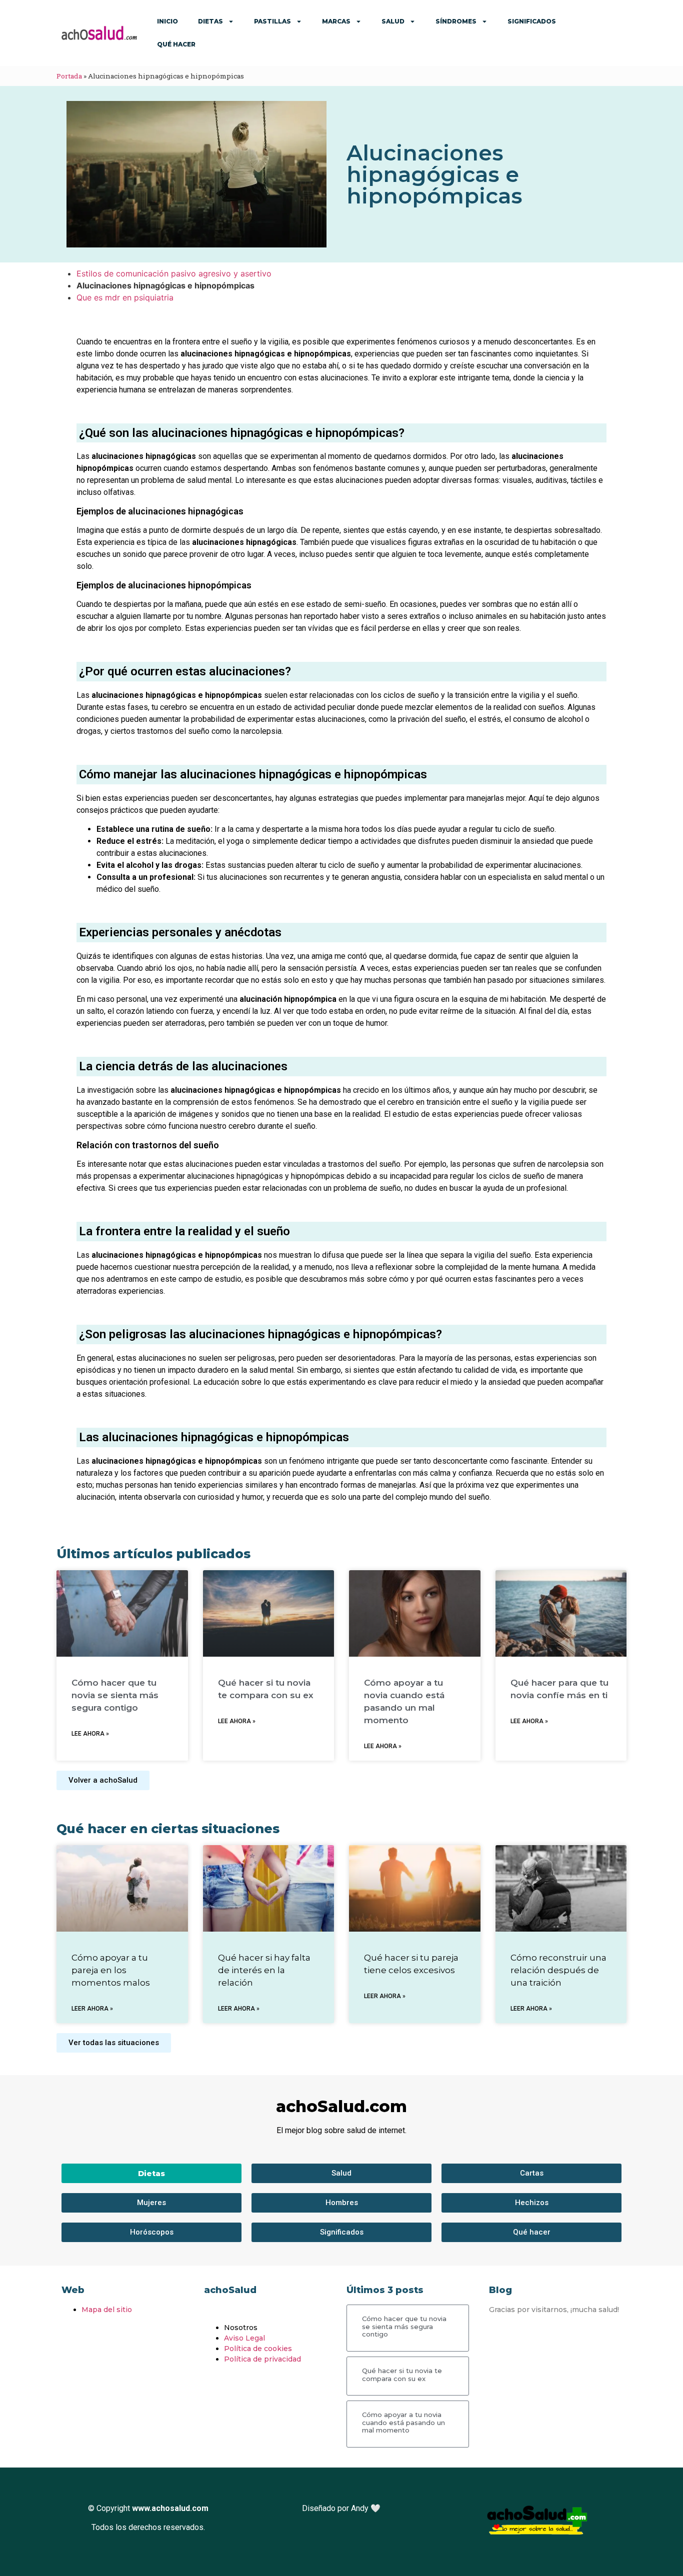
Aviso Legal (244, 2338)
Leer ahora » (92, 2009)
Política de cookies (258, 2349)
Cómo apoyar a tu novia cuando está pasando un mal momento (403, 2422)
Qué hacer (176, 44)
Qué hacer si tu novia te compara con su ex (402, 2375)
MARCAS (336, 21)
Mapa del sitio (107, 2310)
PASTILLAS (272, 21)
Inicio (167, 21)
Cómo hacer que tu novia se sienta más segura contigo (115, 1695)
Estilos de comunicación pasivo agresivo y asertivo (174, 273)
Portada (69, 76)
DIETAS (210, 21)
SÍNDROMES (456, 21)
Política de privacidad (262, 2359)
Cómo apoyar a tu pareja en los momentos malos (111, 1970)
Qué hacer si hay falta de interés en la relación (264, 1970)
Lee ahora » (90, 1734)
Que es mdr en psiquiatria (125, 297)
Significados (532, 21)
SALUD (393, 21)
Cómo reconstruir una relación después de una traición (558, 1970)
